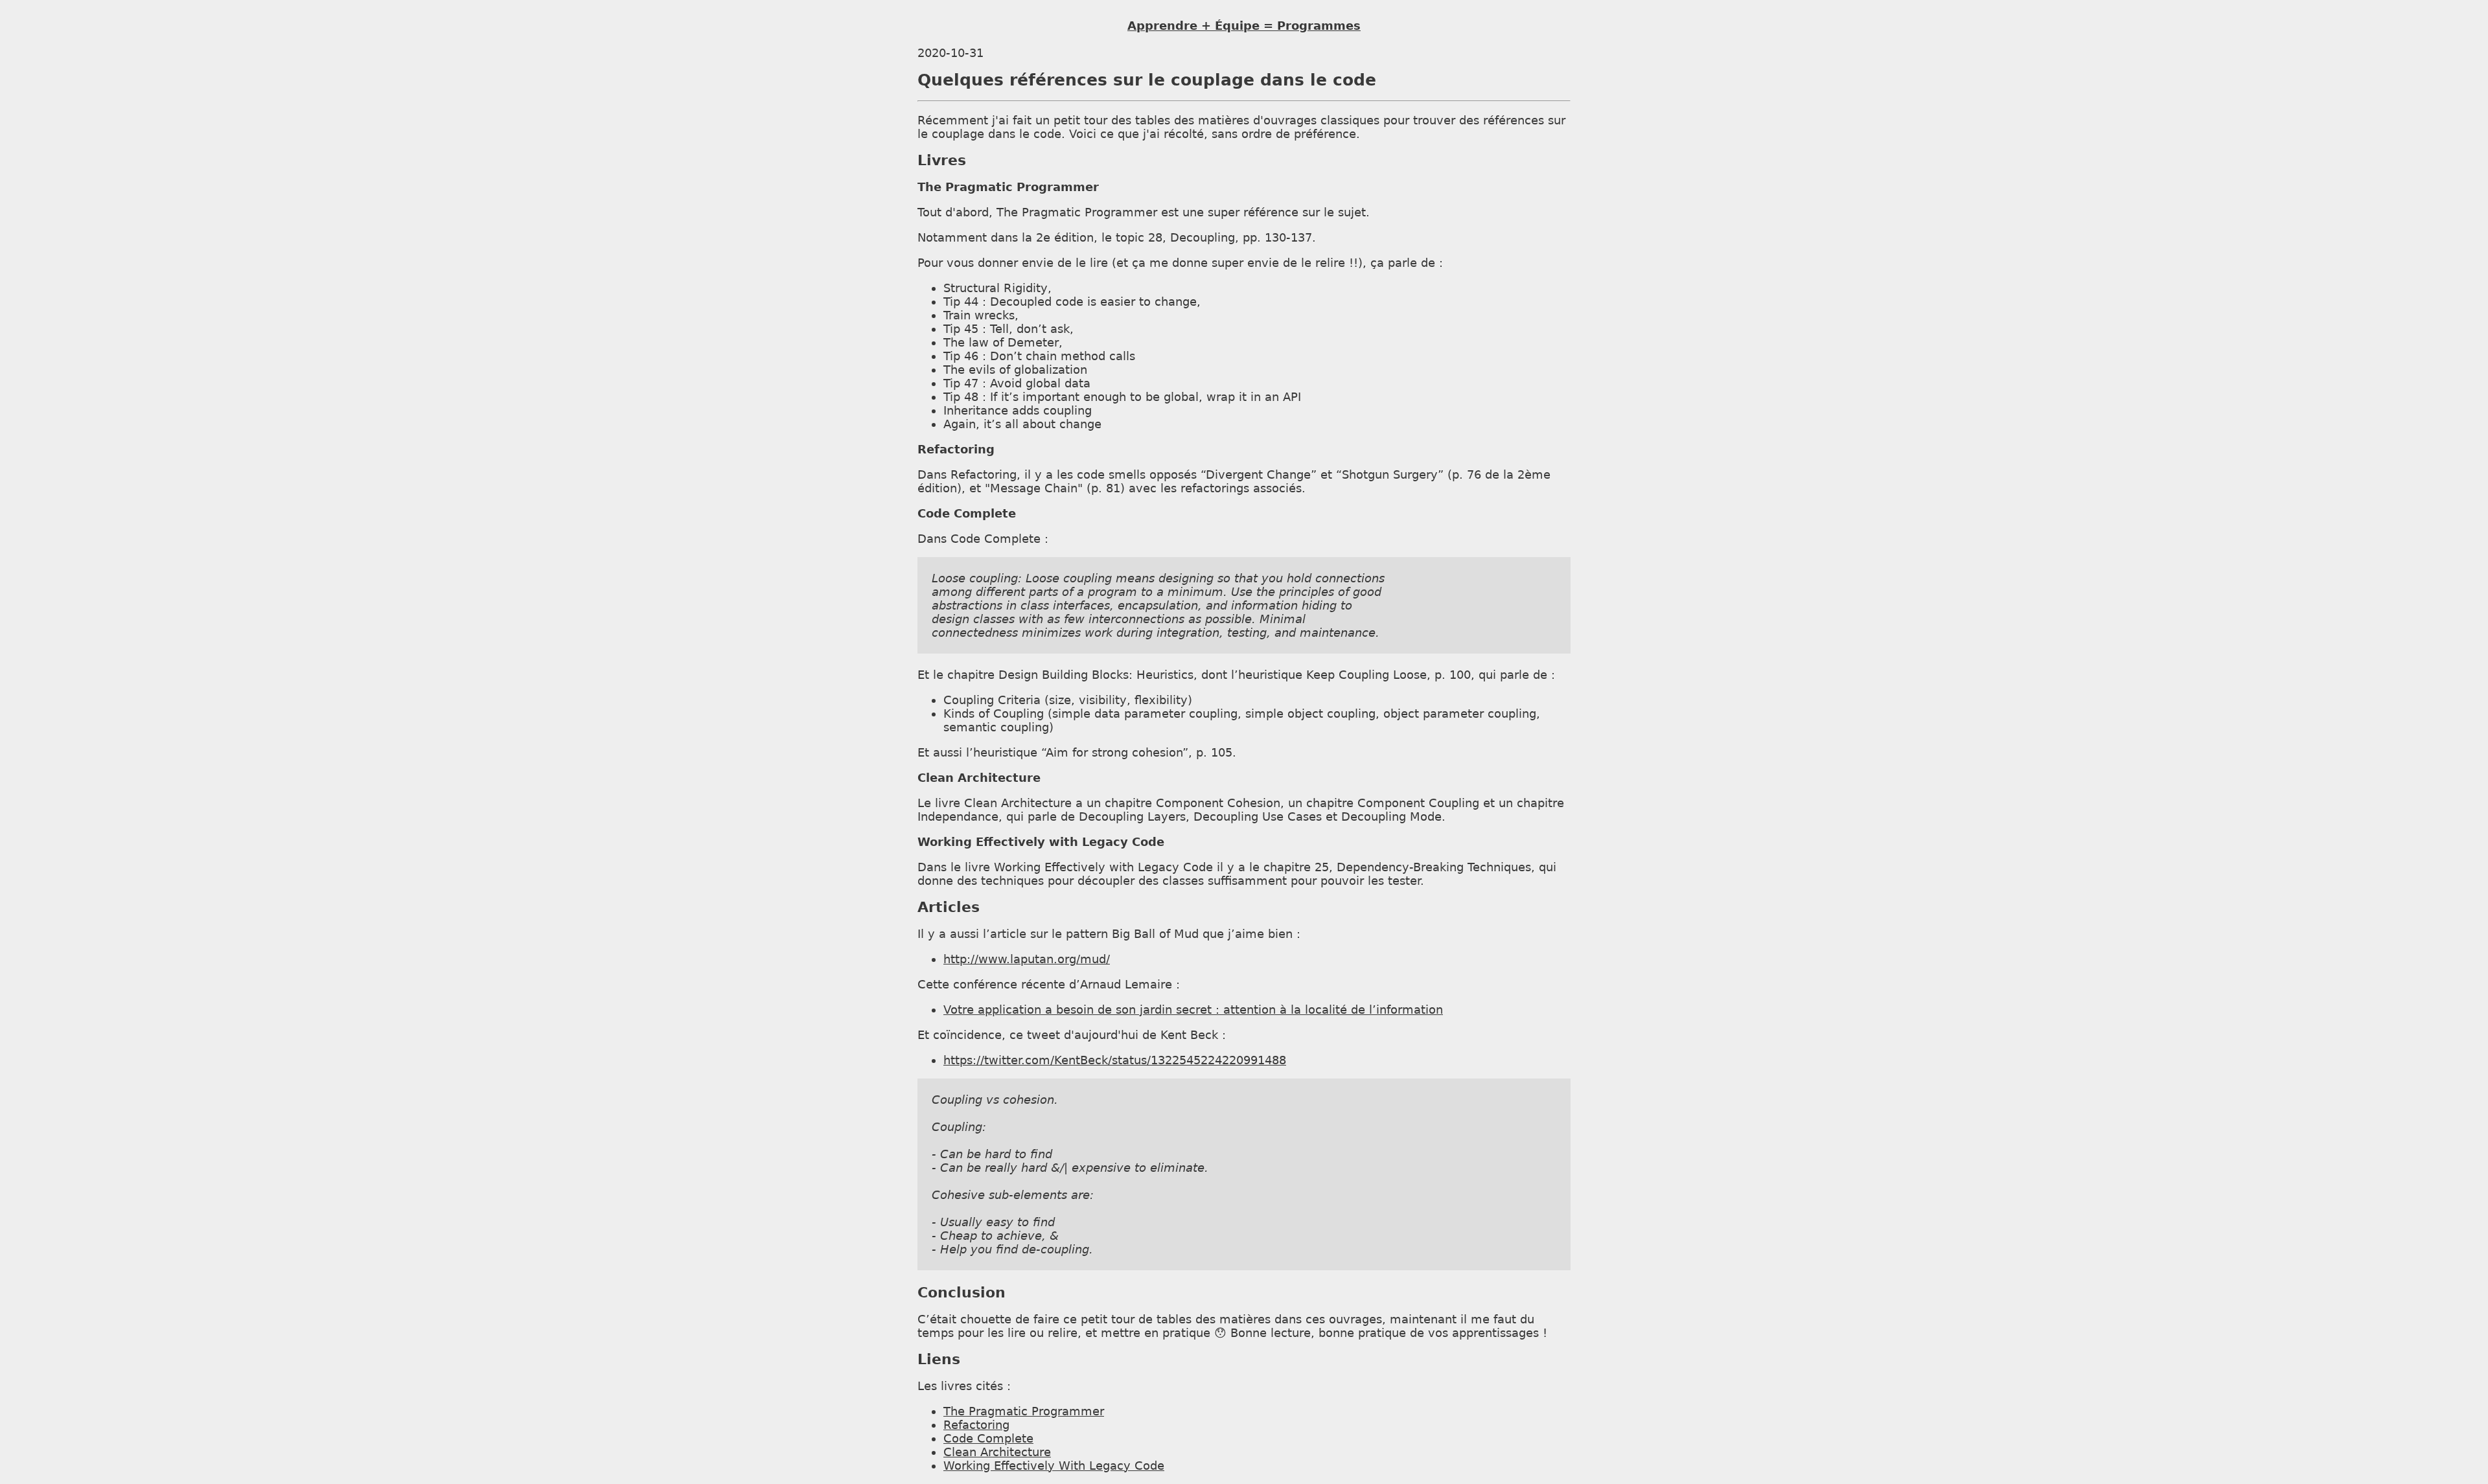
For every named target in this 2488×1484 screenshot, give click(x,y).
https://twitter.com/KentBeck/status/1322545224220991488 (1115, 1060)
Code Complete (988, 1438)
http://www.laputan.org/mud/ (1027, 959)
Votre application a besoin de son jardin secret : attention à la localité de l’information (1193, 1010)
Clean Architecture (997, 1452)
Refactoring (976, 1425)
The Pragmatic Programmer (1024, 1411)
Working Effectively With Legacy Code (1054, 1466)
